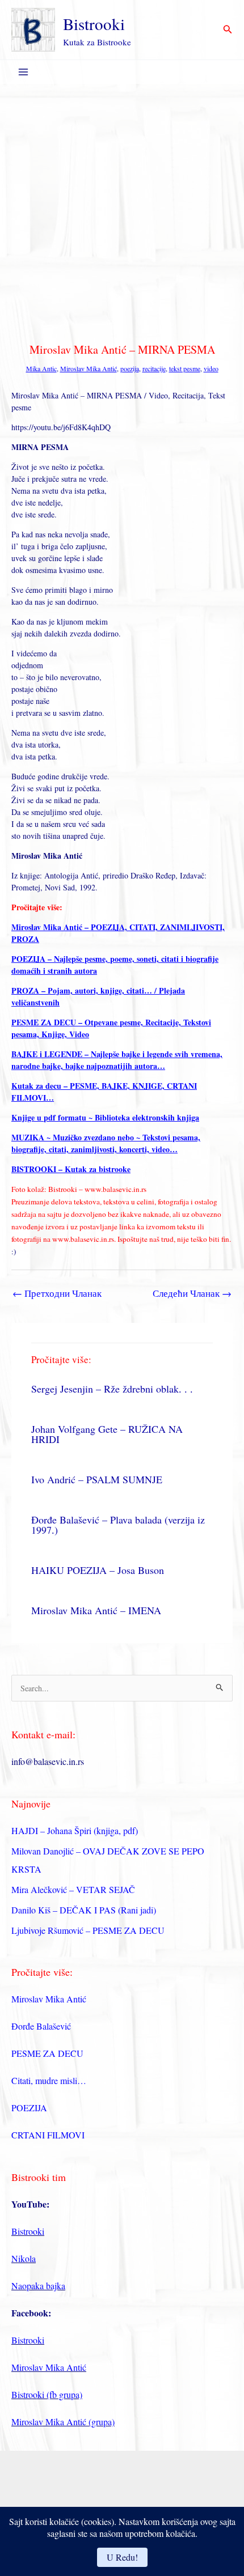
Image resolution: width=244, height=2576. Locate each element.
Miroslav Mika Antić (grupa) (63, 2422)
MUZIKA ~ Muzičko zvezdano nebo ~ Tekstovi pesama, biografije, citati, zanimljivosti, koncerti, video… (106, 1143)
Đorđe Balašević (41, 2026)
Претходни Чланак (57, 1293)
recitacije (154, 368)
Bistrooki (94, 24)
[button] (228, 30)
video (211, 368)
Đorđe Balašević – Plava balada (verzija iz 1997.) (118, 1525)
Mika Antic (41, 368)
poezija (130, 368)
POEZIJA (29, 2108)
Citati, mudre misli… (49, 2080)
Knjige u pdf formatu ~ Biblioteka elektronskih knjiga (105, 1117)
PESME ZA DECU (47, 2053)
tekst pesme (185, 368)
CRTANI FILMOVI (48, 2135)
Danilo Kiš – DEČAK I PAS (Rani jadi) (84, 1910)
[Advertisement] (122, 211)
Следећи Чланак (192, 1293)
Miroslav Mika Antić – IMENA (96, 1610)
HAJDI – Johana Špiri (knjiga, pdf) (75, 1830)
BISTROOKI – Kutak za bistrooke (71, 1169)
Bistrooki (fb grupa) (47, 2394)
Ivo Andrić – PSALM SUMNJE (97, 1479)
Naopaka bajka (38, 2286)
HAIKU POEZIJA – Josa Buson (98, 1570)
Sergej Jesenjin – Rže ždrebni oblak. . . (112, 1389)
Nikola (24, 2258)
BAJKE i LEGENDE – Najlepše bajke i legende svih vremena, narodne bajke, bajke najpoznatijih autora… (117, 1060)
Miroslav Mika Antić (89, 368)
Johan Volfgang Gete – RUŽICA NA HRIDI (107, 1434)
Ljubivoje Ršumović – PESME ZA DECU (88, 1930)
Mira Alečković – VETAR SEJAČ (73, 1889)
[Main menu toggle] (23, 72)
